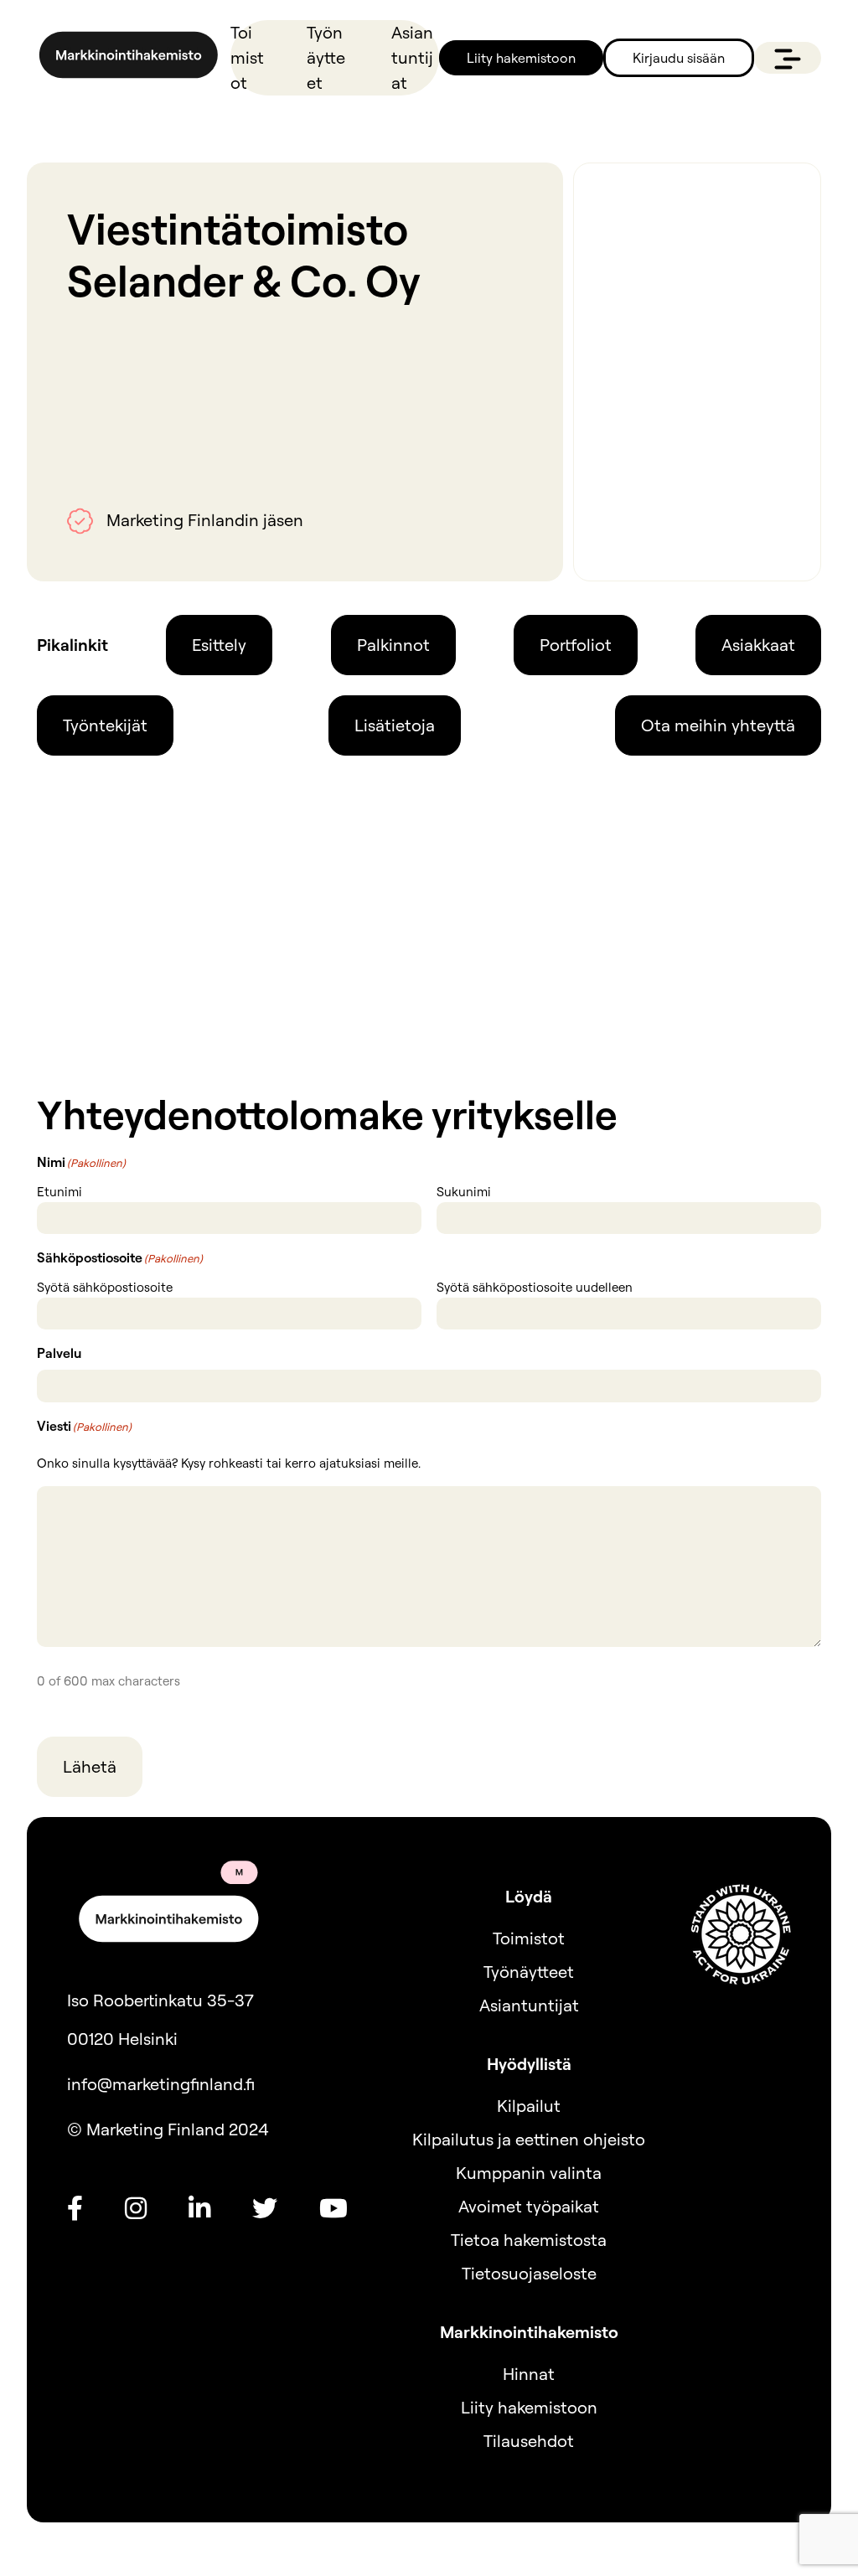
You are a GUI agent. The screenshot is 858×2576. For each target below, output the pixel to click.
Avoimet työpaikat (529, 2206)
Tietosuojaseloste (529, 2273)
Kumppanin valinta (529, 2173)
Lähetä (90, 1766)
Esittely (219, 645)
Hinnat (529, 2374)
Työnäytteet (326, 57)
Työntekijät (105, 725)
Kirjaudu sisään (679, 58)
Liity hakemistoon (521, 58)
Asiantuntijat (412, 57)
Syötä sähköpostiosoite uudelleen (535, 1287)
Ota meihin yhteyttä (718, 725)
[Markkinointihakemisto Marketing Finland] (129, 58)
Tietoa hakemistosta (529, 2240)
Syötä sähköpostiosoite (105, 1287)
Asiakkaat (758, 645)
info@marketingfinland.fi (161, 2084)
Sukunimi (464, 1192)
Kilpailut (529, 2106)
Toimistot (247, 57)
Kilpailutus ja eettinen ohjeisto (529, 2139)
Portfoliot (576, 645)
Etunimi (59, 1192)
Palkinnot (393, 645)
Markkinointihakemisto (529, 2332)
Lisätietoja (395, 725)
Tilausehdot (529, 2441)
